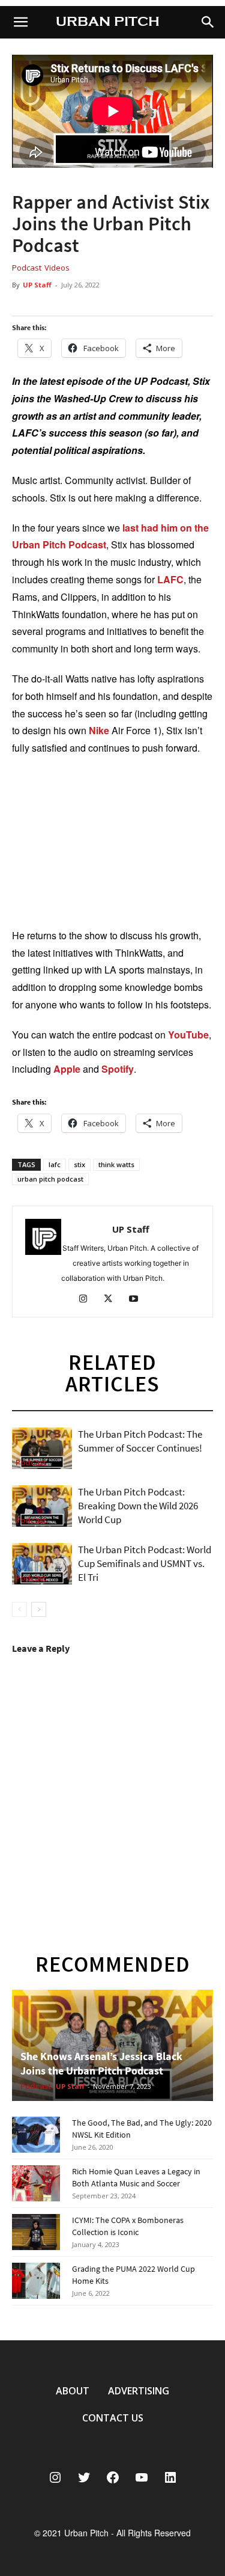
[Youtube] (138, 1300)
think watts (116, 1164)
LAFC (170, 579)
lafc (55, 1164)
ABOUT (73, 2391)
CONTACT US (113, 2418)
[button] (208, 22)
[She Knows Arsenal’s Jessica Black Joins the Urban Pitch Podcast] (112, 2045)
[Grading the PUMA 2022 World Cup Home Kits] (36, 2281)
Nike (99, 730)
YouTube (188, 1035)
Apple (67, 1069)
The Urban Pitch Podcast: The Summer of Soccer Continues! (140, 1441)
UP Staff (37, 285)
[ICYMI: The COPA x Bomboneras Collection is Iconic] (36, 2232)
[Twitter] (112, 1300)
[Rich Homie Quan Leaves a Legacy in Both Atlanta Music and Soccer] (36, 2183)
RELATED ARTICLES (112, 1373)
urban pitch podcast (50, 1179)
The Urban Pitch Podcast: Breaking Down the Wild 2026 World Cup (138, 1506)
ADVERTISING (139, 2391)
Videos (57, 268)
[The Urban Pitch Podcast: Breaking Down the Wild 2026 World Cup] (42, 1506)
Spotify (118, 1069)
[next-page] (39, 1609)
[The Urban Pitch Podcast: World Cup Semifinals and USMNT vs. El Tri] (42, 1564)
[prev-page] (19, 1609)
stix (79, 1164)
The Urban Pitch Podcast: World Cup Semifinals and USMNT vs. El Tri (145, 1563)
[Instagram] (87, 1300)
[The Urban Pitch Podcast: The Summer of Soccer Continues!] (42, 1448)
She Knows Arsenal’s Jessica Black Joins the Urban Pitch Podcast (101, 2063)
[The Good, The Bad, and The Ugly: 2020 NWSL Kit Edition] (36, 2135)
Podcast (27, 268)
